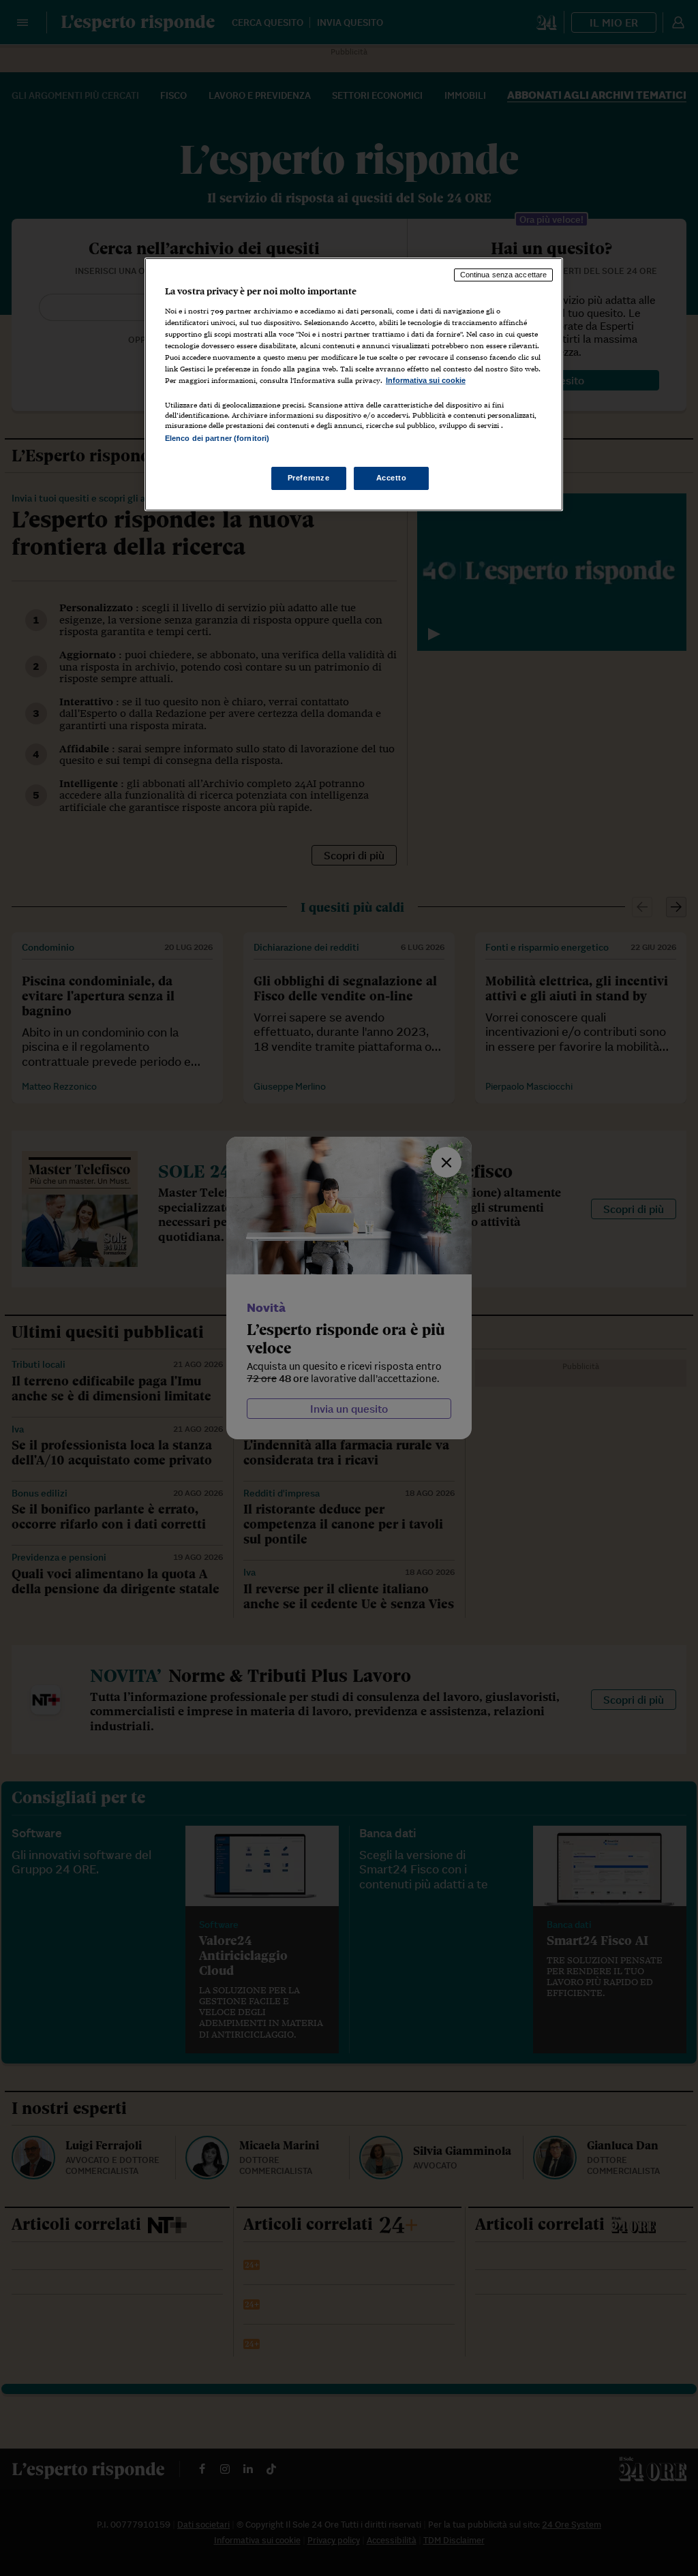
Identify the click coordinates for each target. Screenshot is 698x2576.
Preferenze (309, 478)
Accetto (392, 478)
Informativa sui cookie (426, 380)
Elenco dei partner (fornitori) (217, 438)
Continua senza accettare (504, 275)
